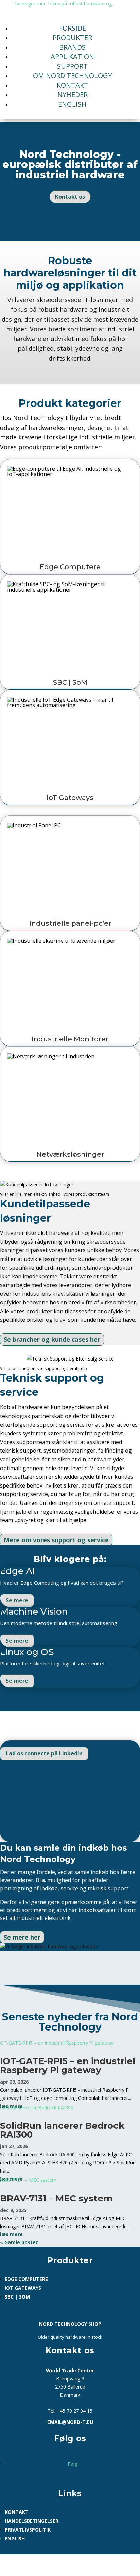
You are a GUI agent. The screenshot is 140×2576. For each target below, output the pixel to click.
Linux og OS (27, 1652)
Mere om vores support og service (56, 1540)
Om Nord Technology (72, 76)
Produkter (72, 38)
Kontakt (73, 85)
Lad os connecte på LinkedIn (44, 1753)
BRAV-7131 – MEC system (56, 2198)
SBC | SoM (17, 2297)
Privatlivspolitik (28, 2530)
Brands (72, 47)
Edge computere (26, 2279)
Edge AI (17, 1571)
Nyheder (73, 95)
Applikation (72, 57)
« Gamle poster (19, 2242)
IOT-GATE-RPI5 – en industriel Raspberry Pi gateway (68, 2066)
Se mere (17, 1600)
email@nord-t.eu (70, 2422)
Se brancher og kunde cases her (52, 1339)
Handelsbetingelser (32, 2521)
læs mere (11, 2234)
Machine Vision (34, 1611)
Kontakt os (70, 197)
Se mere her (22, 1937)
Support (72, 66)
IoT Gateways (23, 2288)
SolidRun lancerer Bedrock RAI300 (62, 2130)
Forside (73, 28)
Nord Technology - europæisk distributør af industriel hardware (70, 165)
